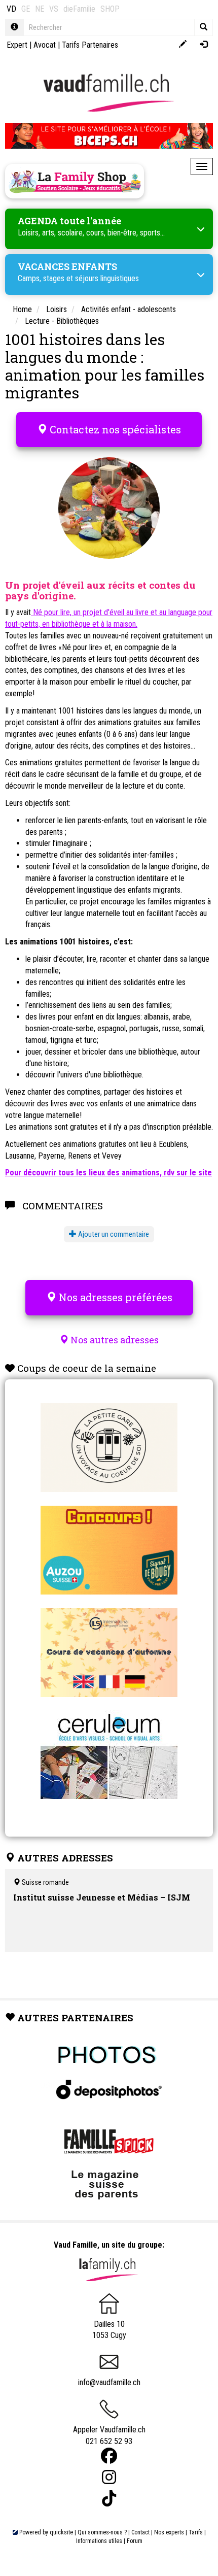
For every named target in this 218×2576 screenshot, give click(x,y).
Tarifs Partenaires (90, 45)
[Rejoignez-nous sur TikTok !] (109, 2499)
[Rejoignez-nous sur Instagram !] (109, 2477)
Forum (135, 2541)
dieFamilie (79, 9)
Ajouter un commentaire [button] (113, 1234)
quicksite (61, 2532)
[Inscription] (183, 45)
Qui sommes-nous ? (102, 2532)
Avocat (45, 45)
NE (40, 9)
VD (11, 9)
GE (26, 9)
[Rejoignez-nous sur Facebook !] (109, 2456)
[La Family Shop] (75, 181)
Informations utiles (99, 2541)
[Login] (204, 45)
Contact (140, 2532)
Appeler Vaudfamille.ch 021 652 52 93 (109, 2435)
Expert (17, 45)
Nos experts (169, 2532)
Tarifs (196, 2532)
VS (54, 9)
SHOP (110, 9)
